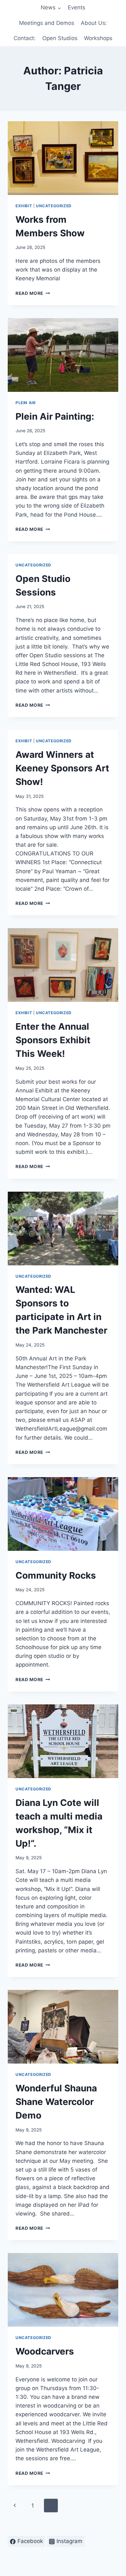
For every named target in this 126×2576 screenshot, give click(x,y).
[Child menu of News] (51, 8)
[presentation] (63, 158)
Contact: (25, 38)
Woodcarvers (45, 2351)
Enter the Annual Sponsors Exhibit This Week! (53, 1040)
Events (77, 7)
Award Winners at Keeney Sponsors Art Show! (62, 768)
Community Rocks (56, 1575)
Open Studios (60, 38)
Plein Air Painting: (55, 416)
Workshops (98, 38)
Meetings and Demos (47, 23)
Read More (33, 293)
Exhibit (24, 206)
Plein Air (26, 403)
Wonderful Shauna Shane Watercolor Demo (56, 2102)
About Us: (94, 23)
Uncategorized (54, 206)
